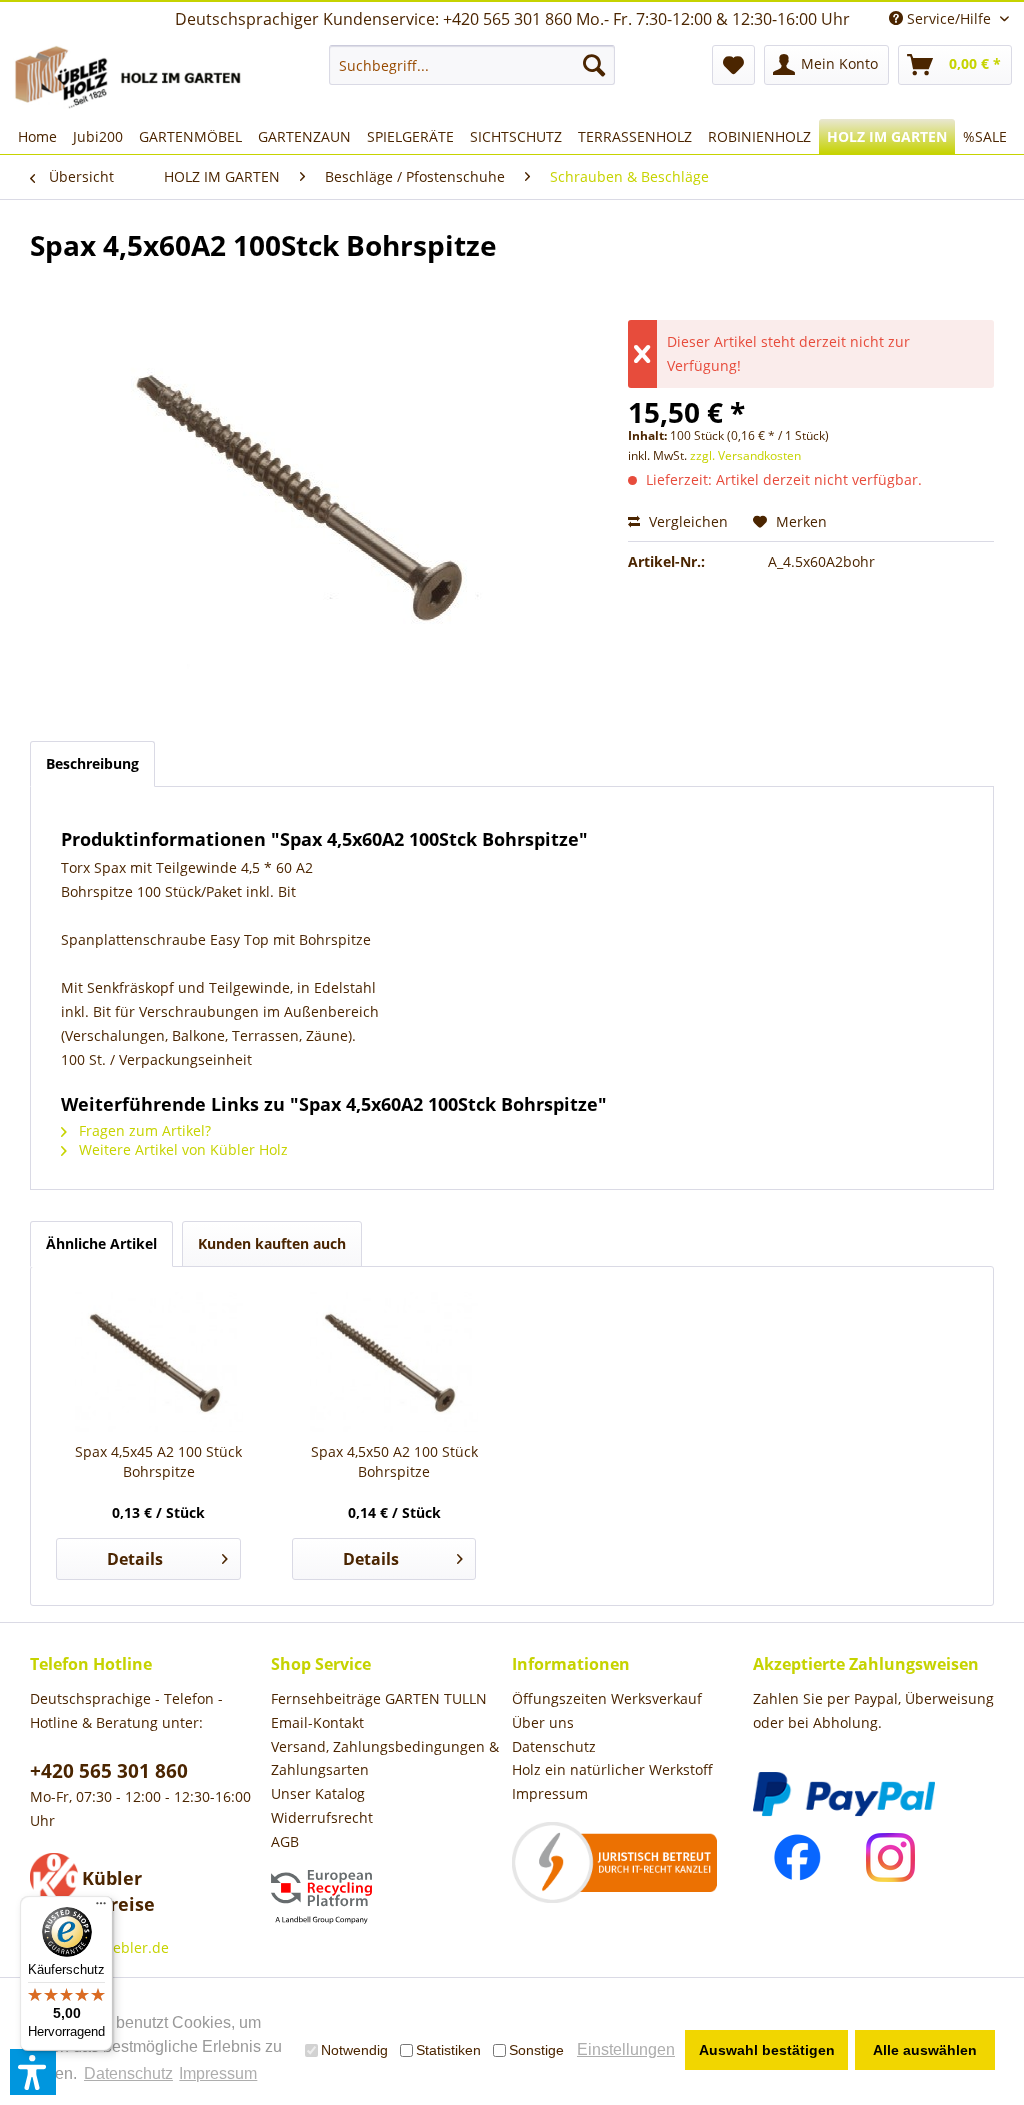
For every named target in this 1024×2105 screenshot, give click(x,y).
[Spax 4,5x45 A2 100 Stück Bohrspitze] (159, 1362)
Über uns (543, 1722)
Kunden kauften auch (272, 1243)
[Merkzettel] (733, 65)
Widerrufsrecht (322, 1817)
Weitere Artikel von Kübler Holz (181, 1149)
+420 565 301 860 (109, 1771)
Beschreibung (92, 763)
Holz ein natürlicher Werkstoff (612, 1769)
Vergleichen (686, 521)
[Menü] (101, 1908)
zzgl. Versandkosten (745, 455)
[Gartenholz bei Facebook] (797, 1857)
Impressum (550, 1793)
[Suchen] (594, 65)
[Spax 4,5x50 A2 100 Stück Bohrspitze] (395, 1362)
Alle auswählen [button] (925, 2050)
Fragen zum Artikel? (143, 1130)
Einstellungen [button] (626, 2049)
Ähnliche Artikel (101, 1243)
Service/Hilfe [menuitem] (949, 18)
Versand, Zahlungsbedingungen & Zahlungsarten (385, 1758)
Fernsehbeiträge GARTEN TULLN (379, 1698)
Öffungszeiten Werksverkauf (607, 1698)
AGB (285, 1841)
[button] (33, 2072)
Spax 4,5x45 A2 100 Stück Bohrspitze (158, 1461)
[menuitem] (472, 65)
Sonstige (536, 2050)
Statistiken (448, 2050)
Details (135, 1559)
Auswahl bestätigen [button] (767, 2050)
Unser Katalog (318, 1793)
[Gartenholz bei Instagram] (890, 1857)
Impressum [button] (218, 2073)
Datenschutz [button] (128, 2073)
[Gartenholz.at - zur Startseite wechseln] (131, 77)
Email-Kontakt (317, 1722)
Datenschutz (554, 1746)
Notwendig (354, 2050)
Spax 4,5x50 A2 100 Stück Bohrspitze (394, 1461)
